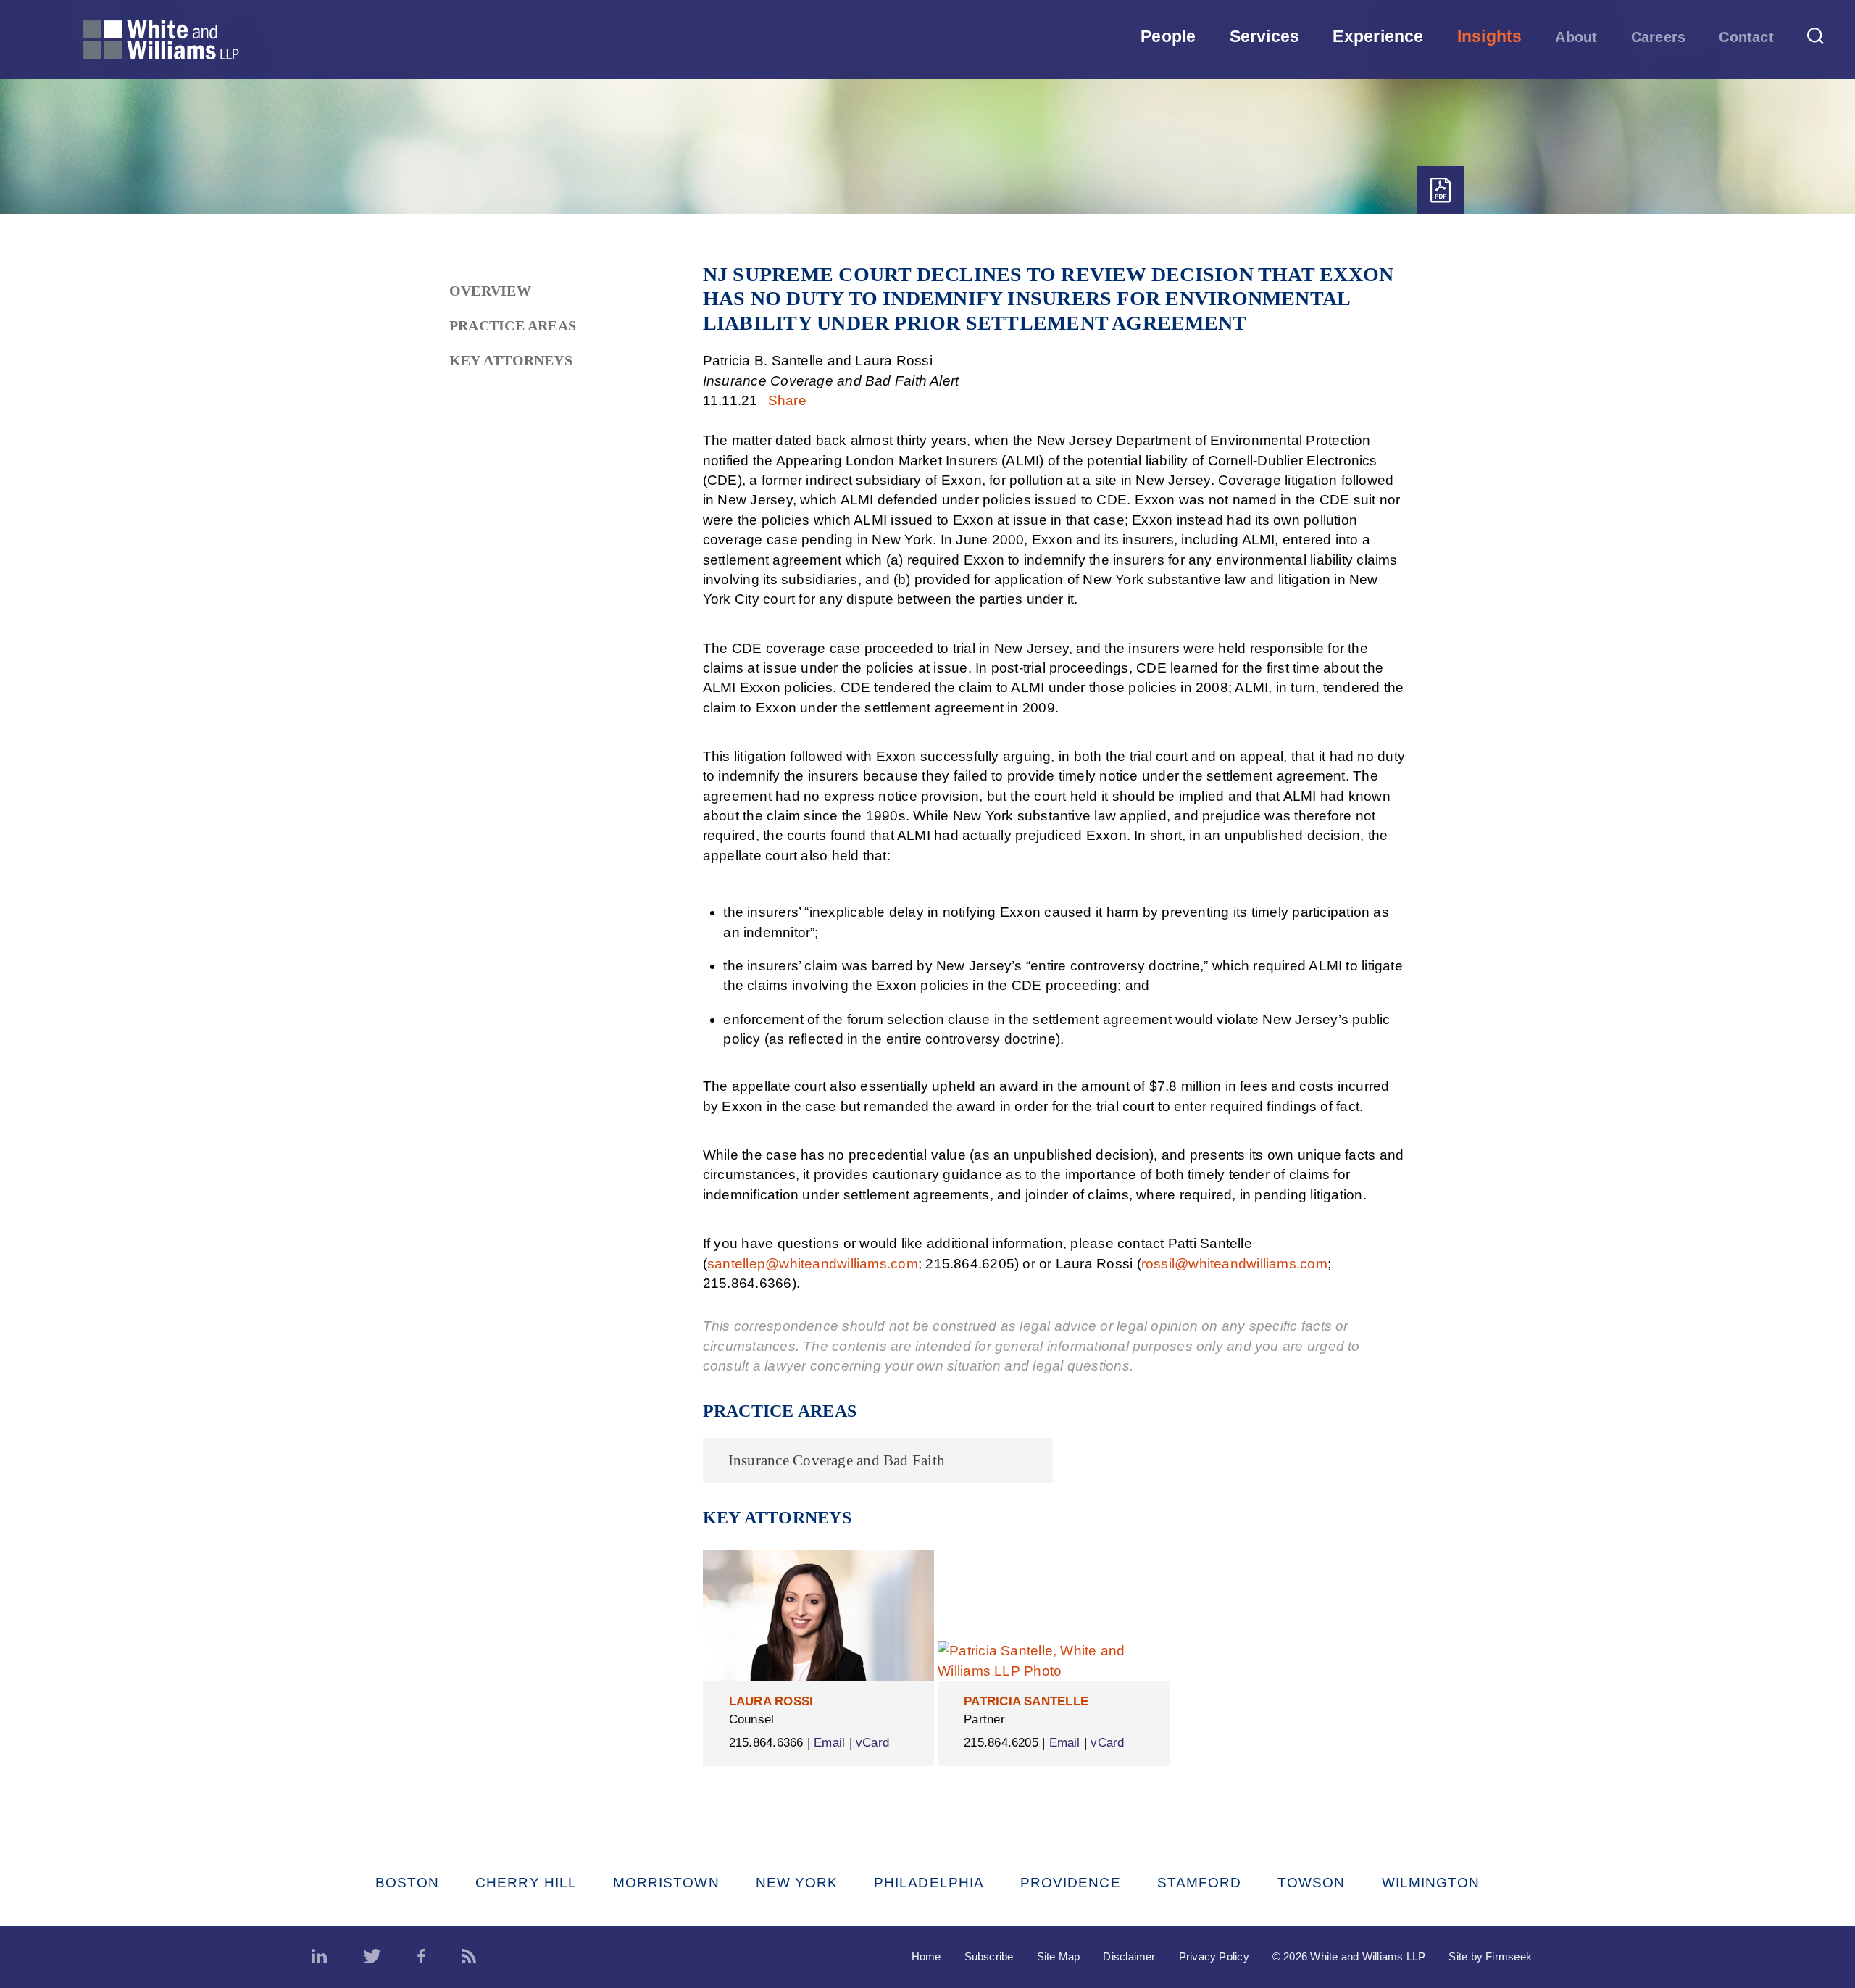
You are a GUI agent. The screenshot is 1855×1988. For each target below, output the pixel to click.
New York (797, 1883)
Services (1265, 36)
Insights (1490, 36)
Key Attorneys (511, 360)
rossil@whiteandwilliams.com (1234, 1264)
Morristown (666, 1883)
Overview (490, 291)
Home (926, 1956)
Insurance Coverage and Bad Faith (837, 1460)
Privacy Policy (1214, 1956)
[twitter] (372, 1957)
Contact (1746, 37)
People (1168, 36)
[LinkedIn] (319, 1957)
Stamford (1200, 1883)
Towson (1311, 1883)
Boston (407, 1883)
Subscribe (989, 1956)
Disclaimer (1129, 1956)
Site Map (1059, 1956)
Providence (1071, 1883)
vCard (872, 1743)
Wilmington (1431, 1883)
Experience (1378, 36)
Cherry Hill (526, 1883)
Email (829, 1743)
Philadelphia (929, 1883)
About (1576, 37)
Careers (1659, 37)
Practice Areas (513, 325)
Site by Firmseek (1490, 1956)
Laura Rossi (771, 1701)
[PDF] (1441, 190)
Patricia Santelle (1026, 1701)
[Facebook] (421, 1957)
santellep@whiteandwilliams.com (813, 1264)
